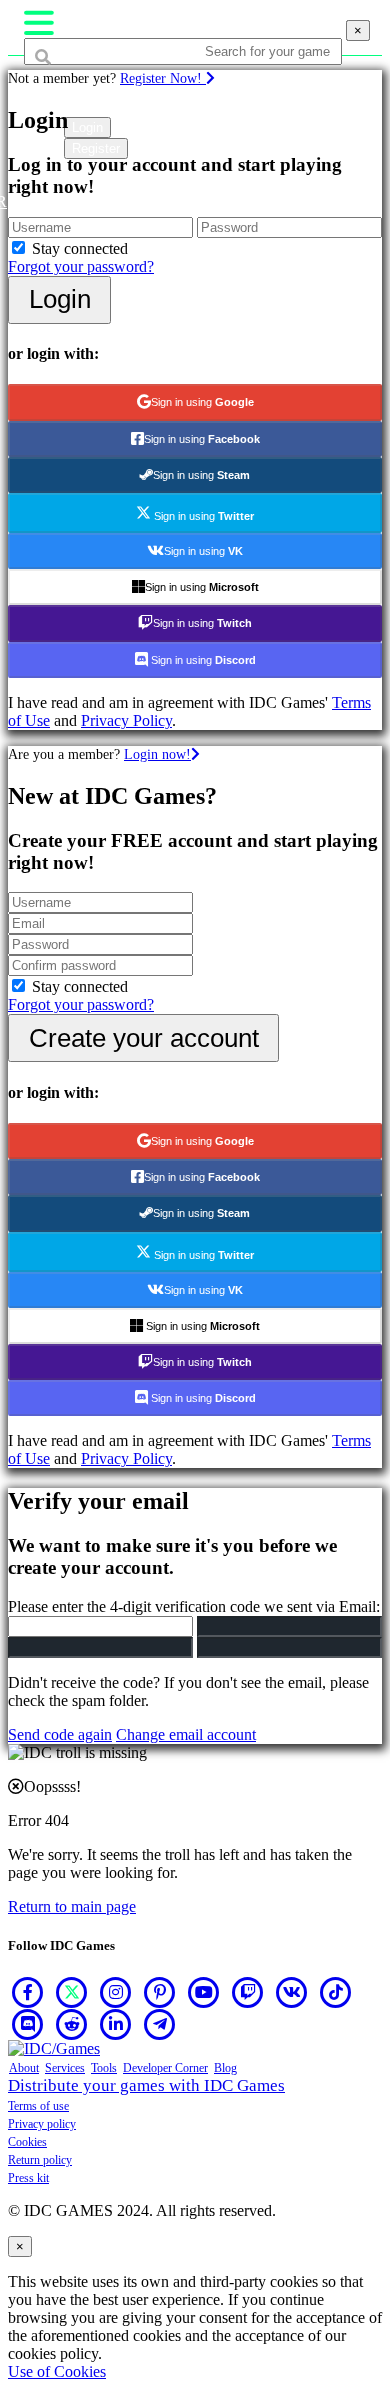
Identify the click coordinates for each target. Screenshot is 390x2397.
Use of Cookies (57, 2371)
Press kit (28, 2178)
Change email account (186, 1734)
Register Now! (163, 78)
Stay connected (80, 248)
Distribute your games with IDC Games (146, 2085)
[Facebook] (28, 1992)
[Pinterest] (160, 1992)
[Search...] (72, 89)
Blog (225, 2068)
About (24, 2068)
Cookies (27, 2142)
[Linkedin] (116, 2024)
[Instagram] (116, 1992)
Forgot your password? (81, 266)
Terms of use (38, 2106)
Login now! (157, 754)
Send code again (60, 1734)
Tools (104, 2068)
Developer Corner (165, 2068)
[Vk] (292, 1992)
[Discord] (28, 2024)
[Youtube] (204, 1992)
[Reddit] (72, 2024)
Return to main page (72, 1906)
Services (65, 2068)
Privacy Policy (126, 720)
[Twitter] (72, 1992)
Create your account (144, 1038)
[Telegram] (160, 2024)
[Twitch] (248, 1992)
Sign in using (202, 402)
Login (60, 299)
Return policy (40, 2160)
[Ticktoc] (336, 1992)
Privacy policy (42, 2124)
